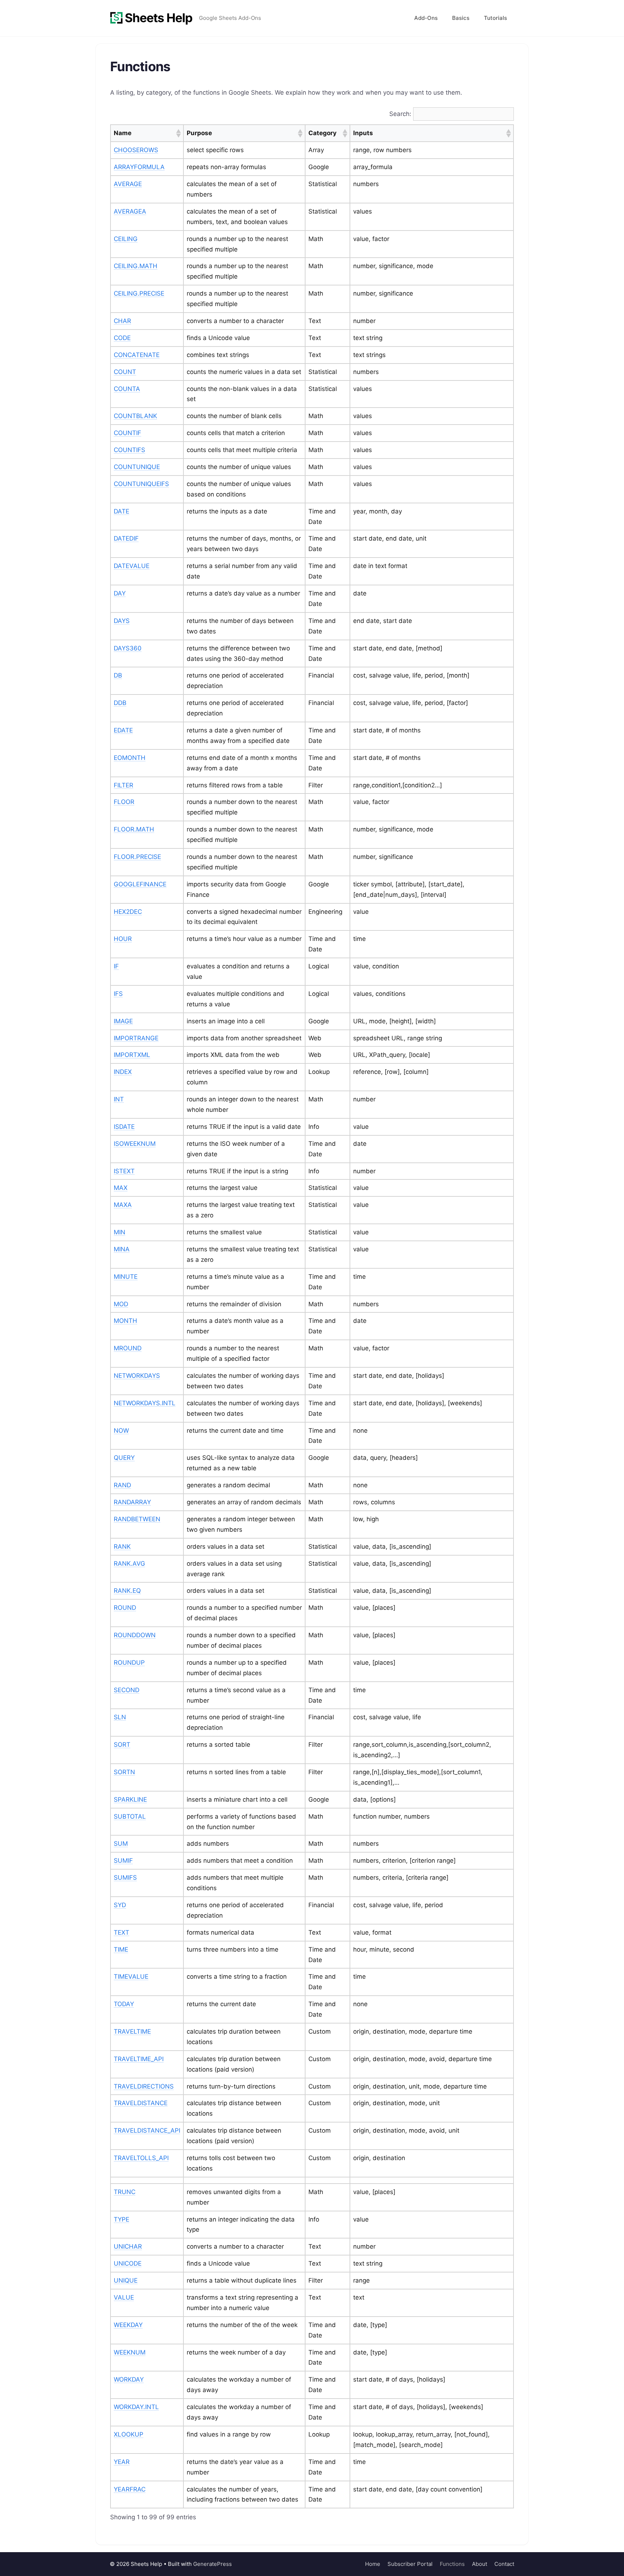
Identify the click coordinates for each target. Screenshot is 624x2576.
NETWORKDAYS (137, 1376)
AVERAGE (128, 184)
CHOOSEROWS (136, 150)
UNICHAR (128, 2246)
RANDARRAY (132, 1502)
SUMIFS (125, 1878)
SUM (121, 1844)
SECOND (127, 1690)
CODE (122, 338)
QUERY (124, 1458)
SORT (122, 1745)
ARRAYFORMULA (139, 167)
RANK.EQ (127, 1591)
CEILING (126, 239)
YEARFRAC (130, 2489)
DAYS (122, 621)
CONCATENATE (137, 355)
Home (373, 2564)
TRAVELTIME (132, 2031)
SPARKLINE (130, 1799)
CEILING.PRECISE (139, 293)
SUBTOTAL (130, 1816)
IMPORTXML (132, 1055)
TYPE (122, 2219)
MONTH (125, 1321)
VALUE (124, 2297)
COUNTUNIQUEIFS (141, 484)
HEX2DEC (128, 912)
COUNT (125, 372)
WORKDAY (129, 2379)
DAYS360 (128, 648)
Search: (400, 114)
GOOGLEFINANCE (140, 884)
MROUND (128, 1348)
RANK (122, 1547)
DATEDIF (126, 538)
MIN (120, 1232)
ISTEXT (124, 1171)
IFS (118, 994)
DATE (122, 511)
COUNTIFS (129, 450)
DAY (120, 593)
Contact (504, 2564)
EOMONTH (130, 758)
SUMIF (123, 1861)
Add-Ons (426, 18)
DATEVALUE (132, 566)
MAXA (123, 1205)
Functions (452, 2564)
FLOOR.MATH (134, 829)
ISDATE (124, 1127)
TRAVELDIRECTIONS (144, 2086)
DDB (120, 703)
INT (119, 1099)
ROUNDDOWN (135, 1635)
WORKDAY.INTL (136, 2407)
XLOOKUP (129, 2434)
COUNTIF (127, 433)
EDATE (123, 730)
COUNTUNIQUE (137, 467)
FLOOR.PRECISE (137, 857)
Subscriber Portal (410, 2564)
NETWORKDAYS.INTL (145, 1403)
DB (118, 675)
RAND (122, 1485)
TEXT (122, 1932)
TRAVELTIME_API (139, 2059)
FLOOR (124, 802)
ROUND (125, 1608)
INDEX (123, 1072)
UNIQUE (126, 2280)
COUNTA (127, 389)
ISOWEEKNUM (135, 1144)
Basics (461, 18)
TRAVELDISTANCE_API (147, 2130)
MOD (121, 1304)
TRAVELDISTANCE (141, 2103)
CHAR (122, 321)
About (480, 2564)
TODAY (124, 2004)
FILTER (123, 785)
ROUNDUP (129, 1663)
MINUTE (126, 1277)
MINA (122, 1249)
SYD (120, 1905)
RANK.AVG (129, 1564)
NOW (121, 1431)
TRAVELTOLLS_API (141, 2158)
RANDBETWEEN (137, 1519)
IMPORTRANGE (136, 1038)
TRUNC (125, 2192)
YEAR (122, 2462)
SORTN (124, 1772)
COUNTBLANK (135, 416)
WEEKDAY (128, 2325)
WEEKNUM (130, 2352)
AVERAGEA (130, 211)
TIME (121, 1949)
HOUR (123, 939)
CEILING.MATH (136, 266)
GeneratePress (213, 2564)
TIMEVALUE (131, 1977)
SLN (120, 1717)
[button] (178, 133)
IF (116, 966)
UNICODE (128, 2263)
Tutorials (495, 18)
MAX (121, 1188)
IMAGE (123, 1021)
